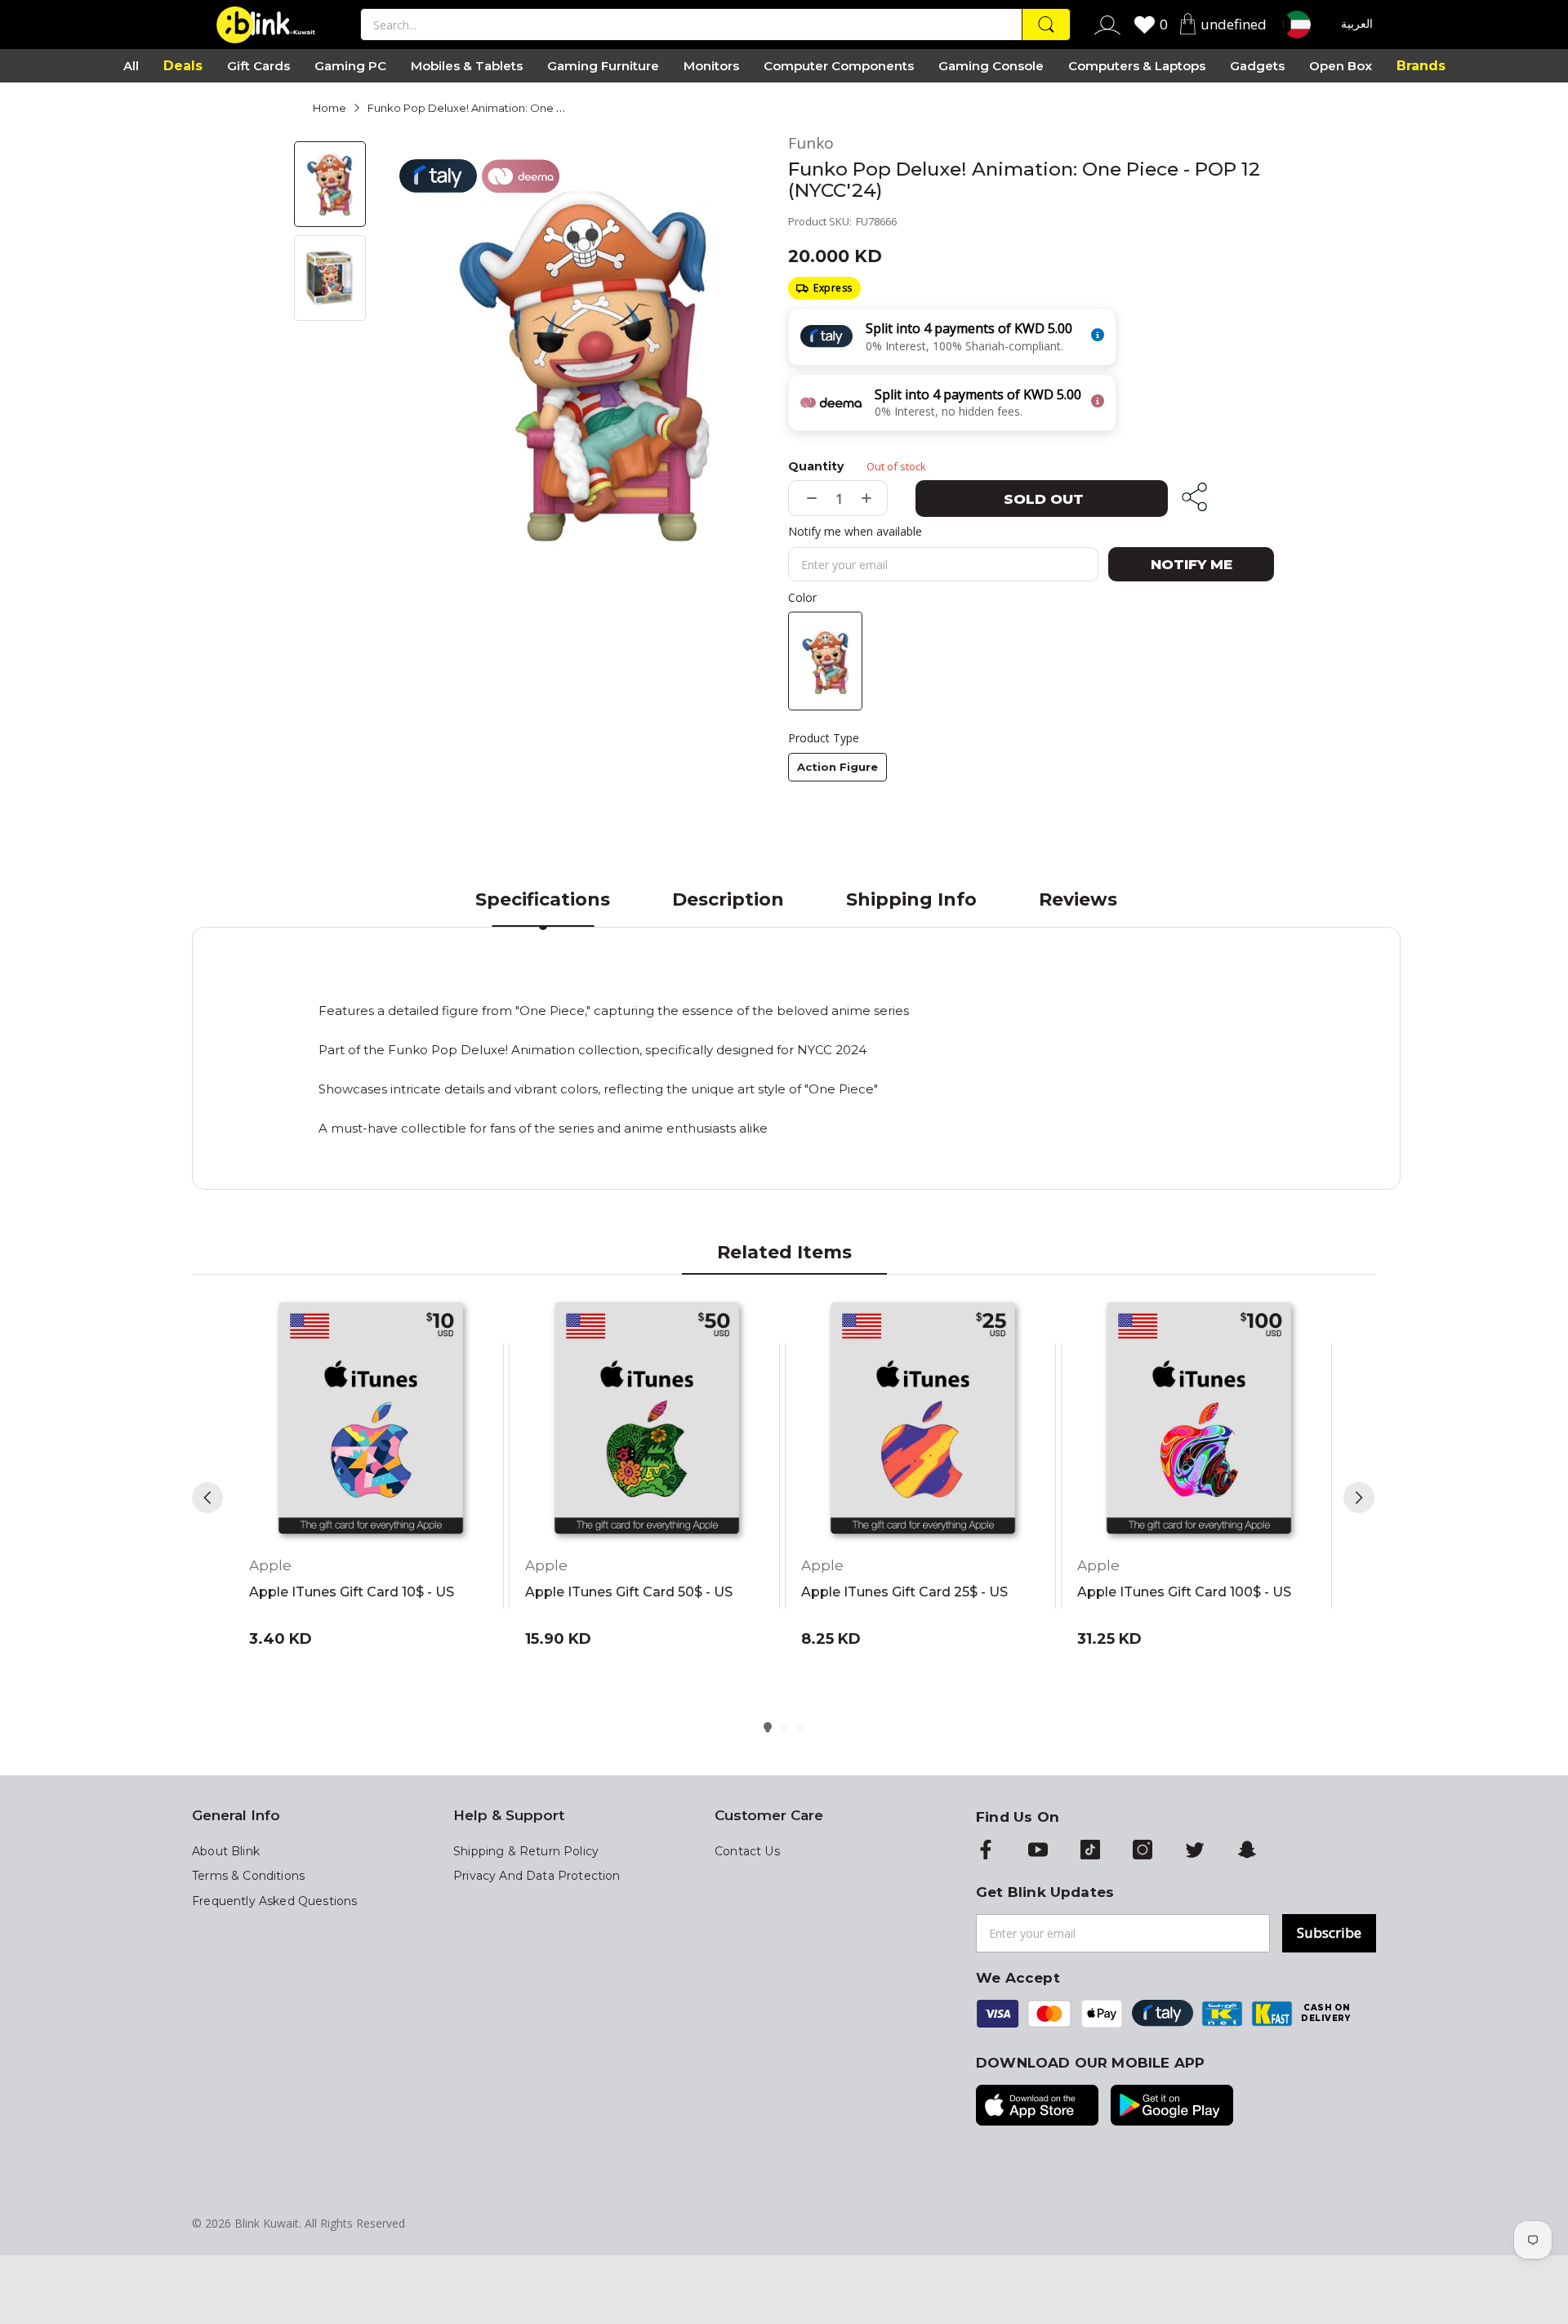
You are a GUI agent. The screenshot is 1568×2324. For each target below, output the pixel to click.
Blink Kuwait (267, 2223)
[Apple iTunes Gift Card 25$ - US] (923, 1421)
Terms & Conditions (248, 1876)
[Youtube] (1038, 1851)
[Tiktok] (1090, 1851)
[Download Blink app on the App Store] (1037, 2107)
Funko (811, 143)
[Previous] (207, 1498)
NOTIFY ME (1192, 564)
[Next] (1359, 1498)
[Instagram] (1143, 1851)
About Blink (226, 1851)
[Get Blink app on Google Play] (1172, 2107)
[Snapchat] (1247, 1851)
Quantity (816, 466)
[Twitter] (1195, 1851)
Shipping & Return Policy (526, 1851)
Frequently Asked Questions (274, 1901)
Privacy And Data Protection (537, 1876)
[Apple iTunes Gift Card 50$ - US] (647, 1421)
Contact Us (747, 1851)
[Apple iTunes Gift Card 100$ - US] (1199, 1421)
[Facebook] (986, 1851)
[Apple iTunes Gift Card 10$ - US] (371, 1421)
